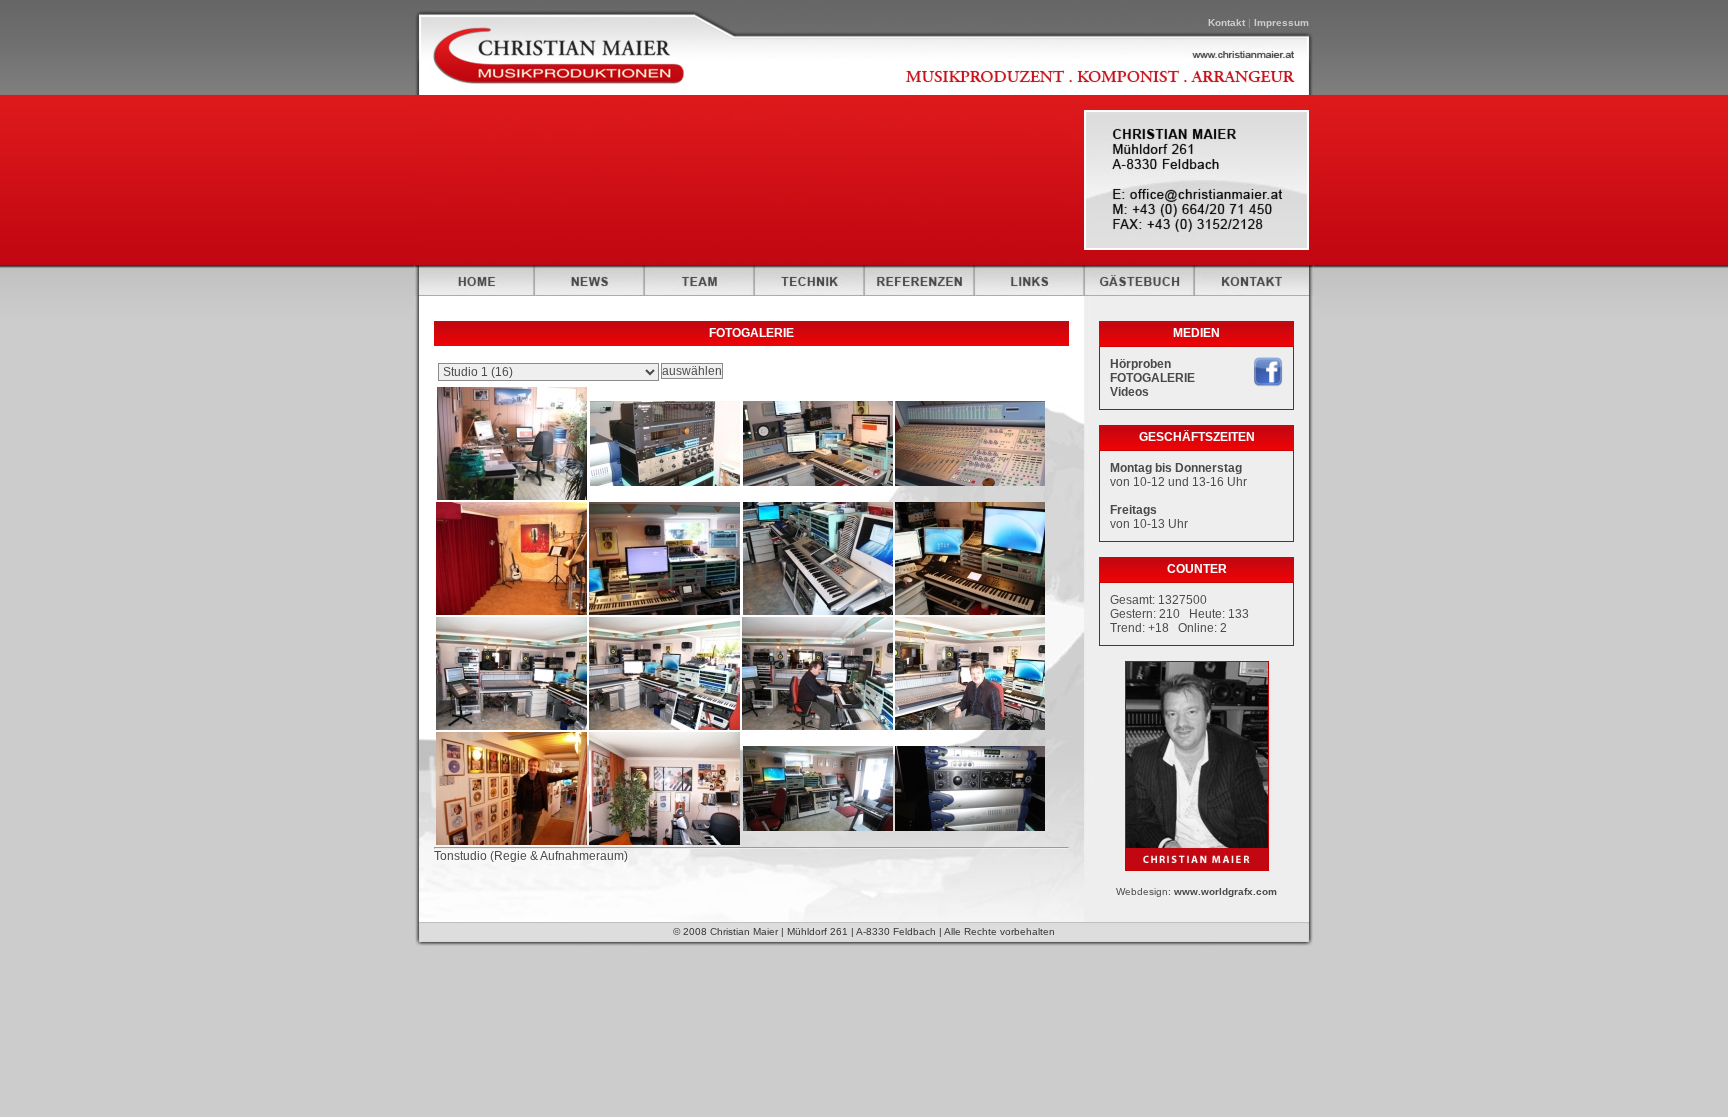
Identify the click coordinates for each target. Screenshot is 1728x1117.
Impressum (1281, 22)
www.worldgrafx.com (1225, 891)
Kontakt (1226, 22)
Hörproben (1140, 364)
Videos (1129, 392)
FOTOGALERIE (1152, 378)
